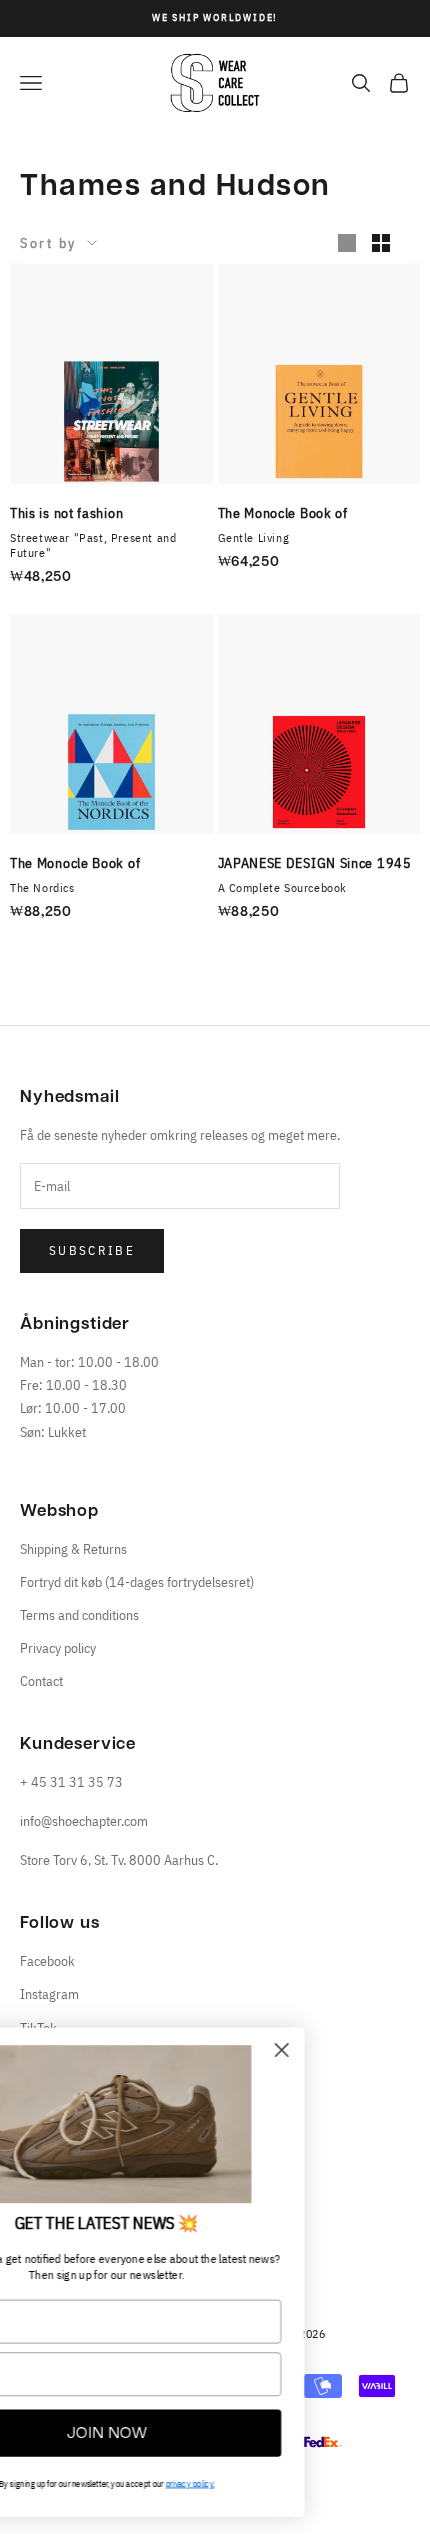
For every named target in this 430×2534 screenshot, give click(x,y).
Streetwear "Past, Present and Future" (93, 545)
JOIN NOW (209, 2433)
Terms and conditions (79, 1615)
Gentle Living (254, 537)
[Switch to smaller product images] (381, 243)
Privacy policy (58, 1648)
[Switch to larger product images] (347, 243)
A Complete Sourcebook (283, 887)
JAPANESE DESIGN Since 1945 (315, 863)
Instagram (49, 1994)
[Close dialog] (384, 2050)
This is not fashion (66, 513)
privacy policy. (292, 2483)
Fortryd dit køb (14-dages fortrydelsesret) (137, 1582)
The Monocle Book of (283, 513)
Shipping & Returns (73, 1549)
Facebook (47, 1961)
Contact (41, 1681)
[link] (210, 2124)
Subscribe (92, 1250)
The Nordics (42, 887)
